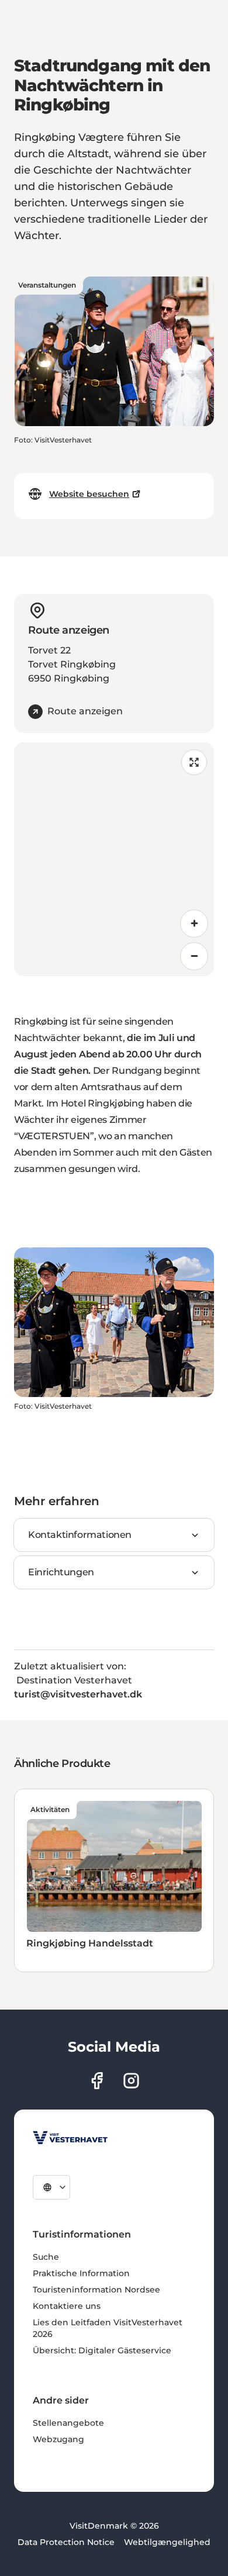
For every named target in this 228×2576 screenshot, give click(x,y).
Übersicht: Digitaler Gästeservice (102, 2350)
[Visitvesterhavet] (70, 2138)
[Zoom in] (194, 924)
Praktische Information (81, 2273)
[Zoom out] (194, 956)
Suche (46, 2257)
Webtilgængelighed (167, 2542)
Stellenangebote (68, 2423)
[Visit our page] (97, 2081)
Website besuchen (89, 494)
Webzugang (58, 2439)
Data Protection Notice (66, 2542)
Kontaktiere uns (67, 2306)
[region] (114, 859)
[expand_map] (194, 762)
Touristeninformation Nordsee (96, 2290)
